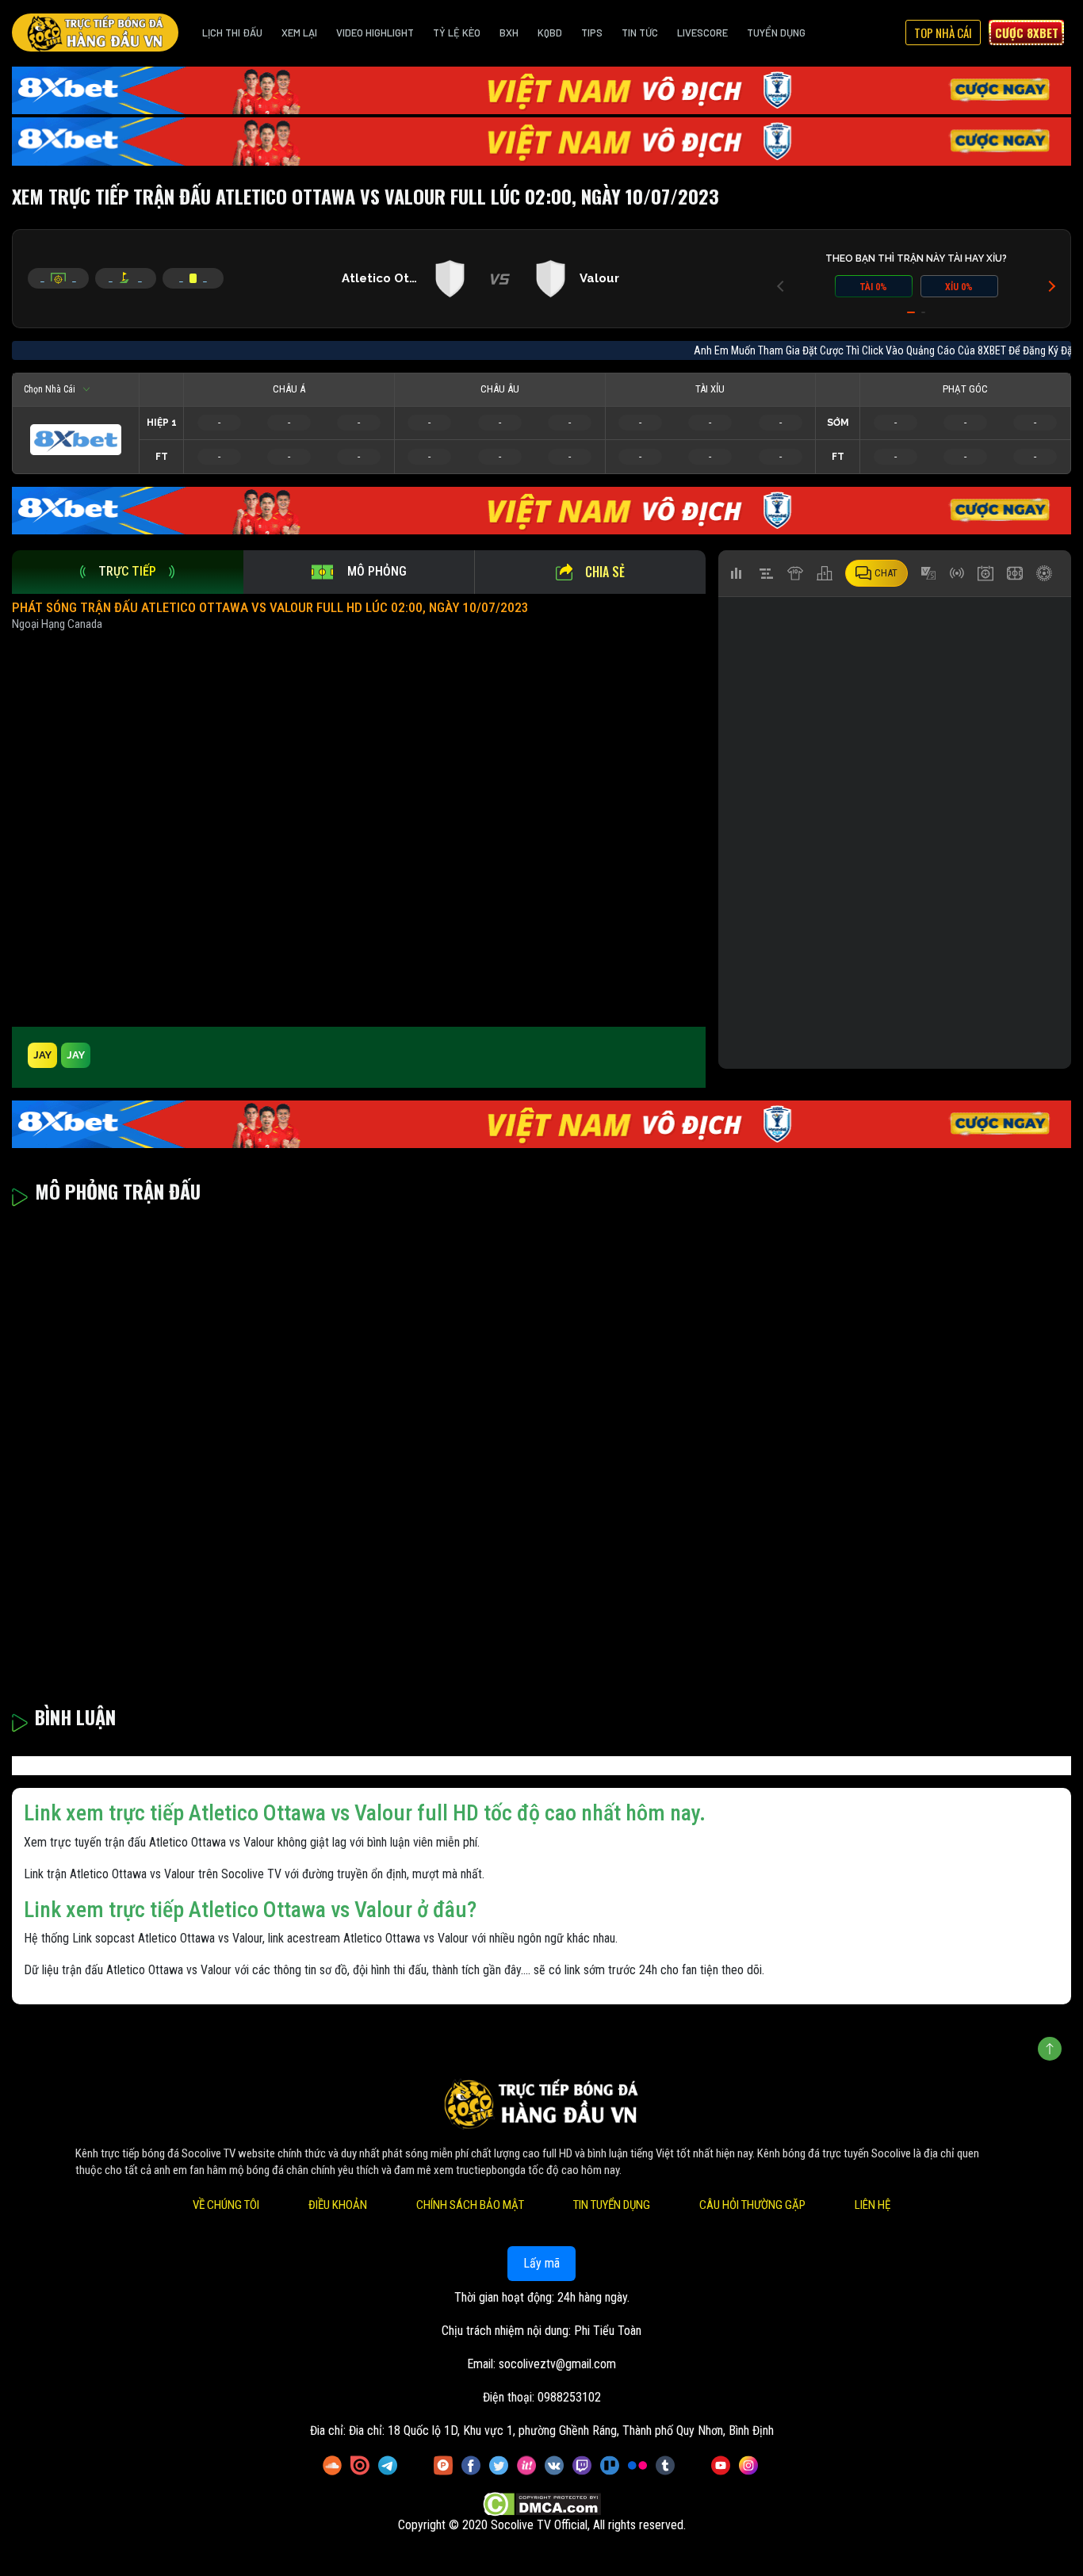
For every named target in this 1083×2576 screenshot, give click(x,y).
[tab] (128, 572)
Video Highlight (375, 33)
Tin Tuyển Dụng (612, 2205)
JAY (42, 1055)
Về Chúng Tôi (226, 2205)
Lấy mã (541, 2263)
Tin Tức (640, 33)
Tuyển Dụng (776, 33)
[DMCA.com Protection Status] (542, 2505)
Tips (592, 33)
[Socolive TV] (95, 33)
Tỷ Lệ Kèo (457, 33)
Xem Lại (299, 33)
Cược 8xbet (1027, 33)
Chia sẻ (605, 572)
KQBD (550, 33)
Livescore (702, 33)
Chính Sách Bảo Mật (470, 2205)
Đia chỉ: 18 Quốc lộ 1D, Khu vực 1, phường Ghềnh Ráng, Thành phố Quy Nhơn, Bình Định (561, 2431)
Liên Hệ (873, 2205)
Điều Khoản (338, 2205)
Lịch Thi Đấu (232, 33)
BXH (509, 33)
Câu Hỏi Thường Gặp (752, 2205)
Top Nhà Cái (943, 33)
